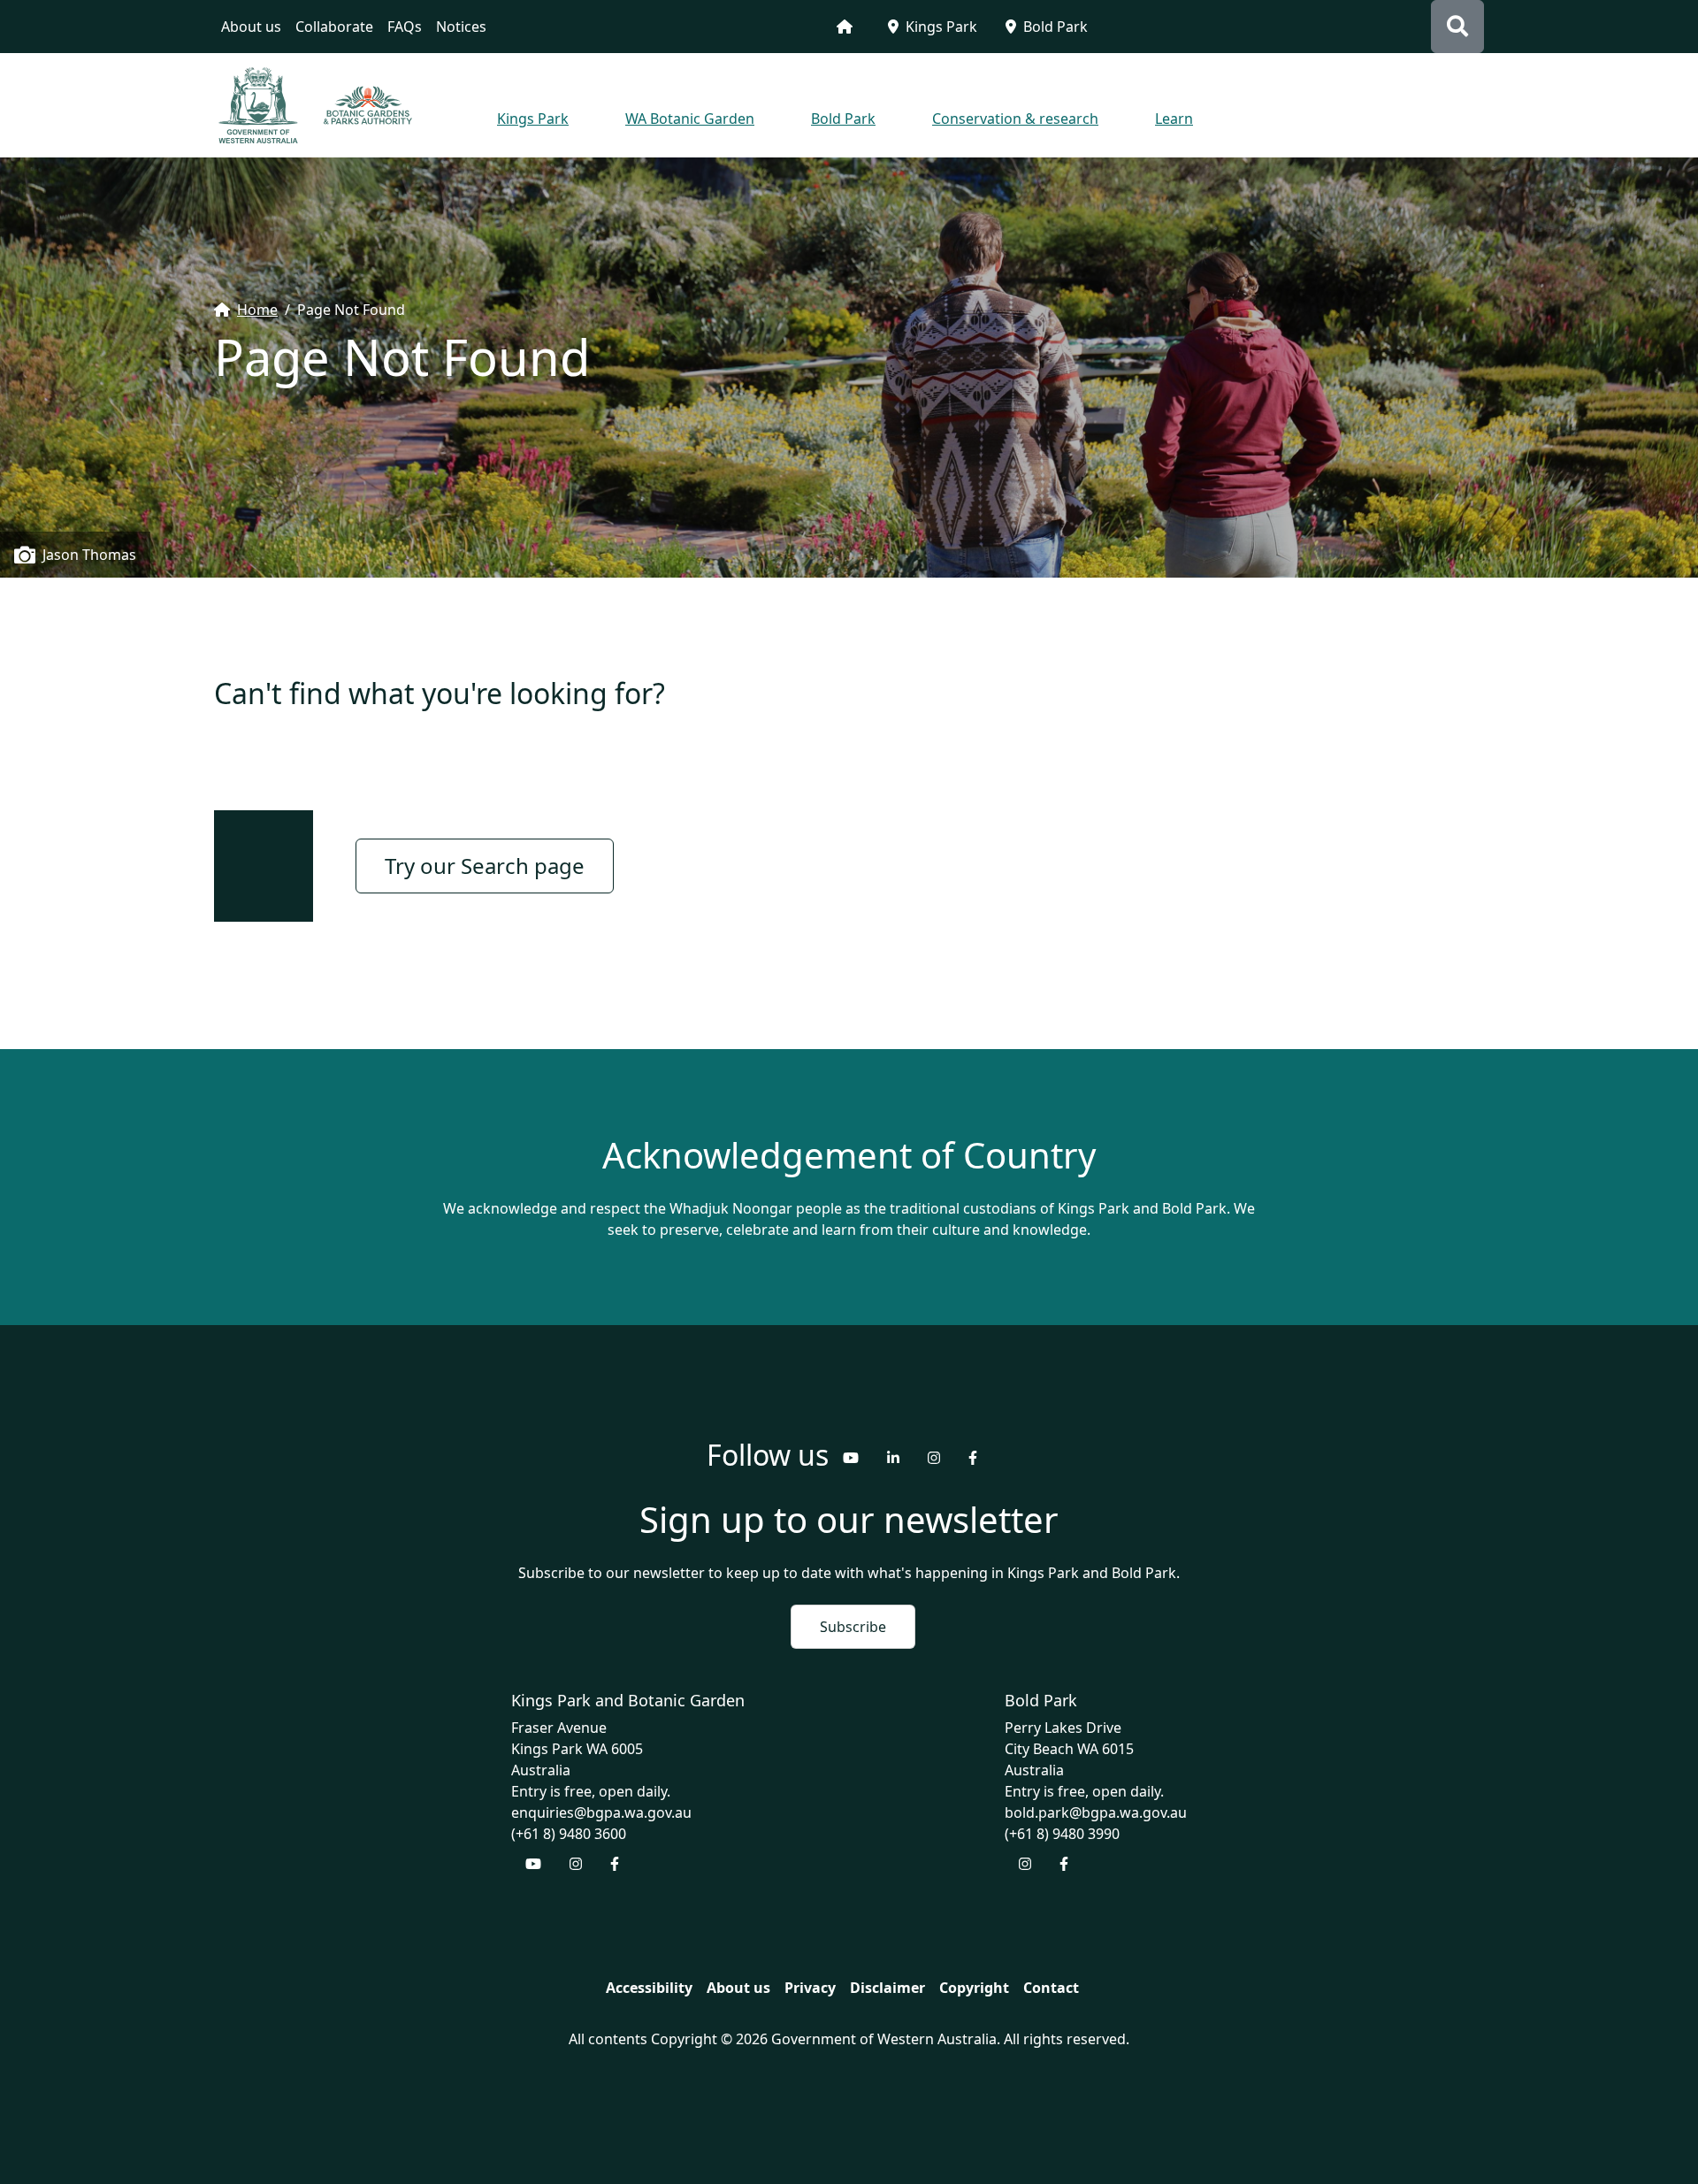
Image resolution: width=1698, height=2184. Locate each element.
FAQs (405, 27)
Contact (1051, 1988)
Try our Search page (485, 866)
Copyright (974, 1988)
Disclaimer (887, 1988)
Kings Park (941, 27)
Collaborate (334, 27)
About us (251, 27)
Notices (461, 27)
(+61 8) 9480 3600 (569, 1834)
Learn (1174, 119)
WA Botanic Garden (690, 119)
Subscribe (853, 1627)
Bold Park (1056, 27)
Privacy (810, 1988)
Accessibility (649, 1988)
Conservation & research (1015, 119)
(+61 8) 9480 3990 (1062, 1834)
